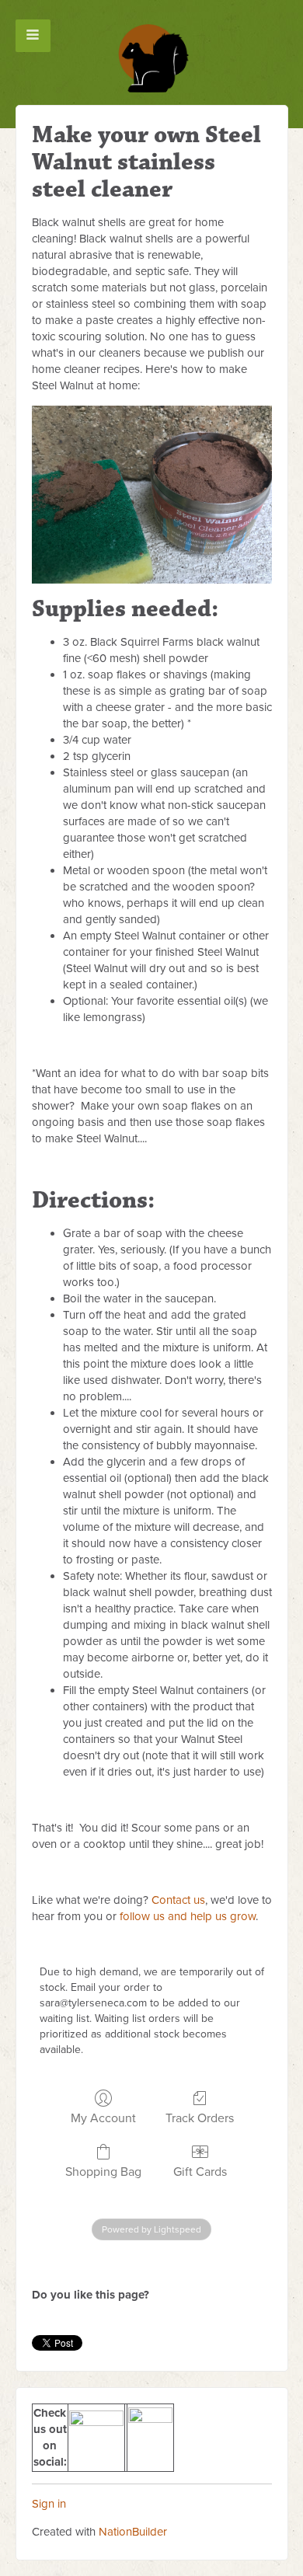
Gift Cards (200, 2172)
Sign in (49, 2504)
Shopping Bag (103, 2172)
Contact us (178, 1900)
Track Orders (200, 2118)
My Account (103, 2118)
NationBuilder (133, 2532)
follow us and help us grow (188, 1916)
